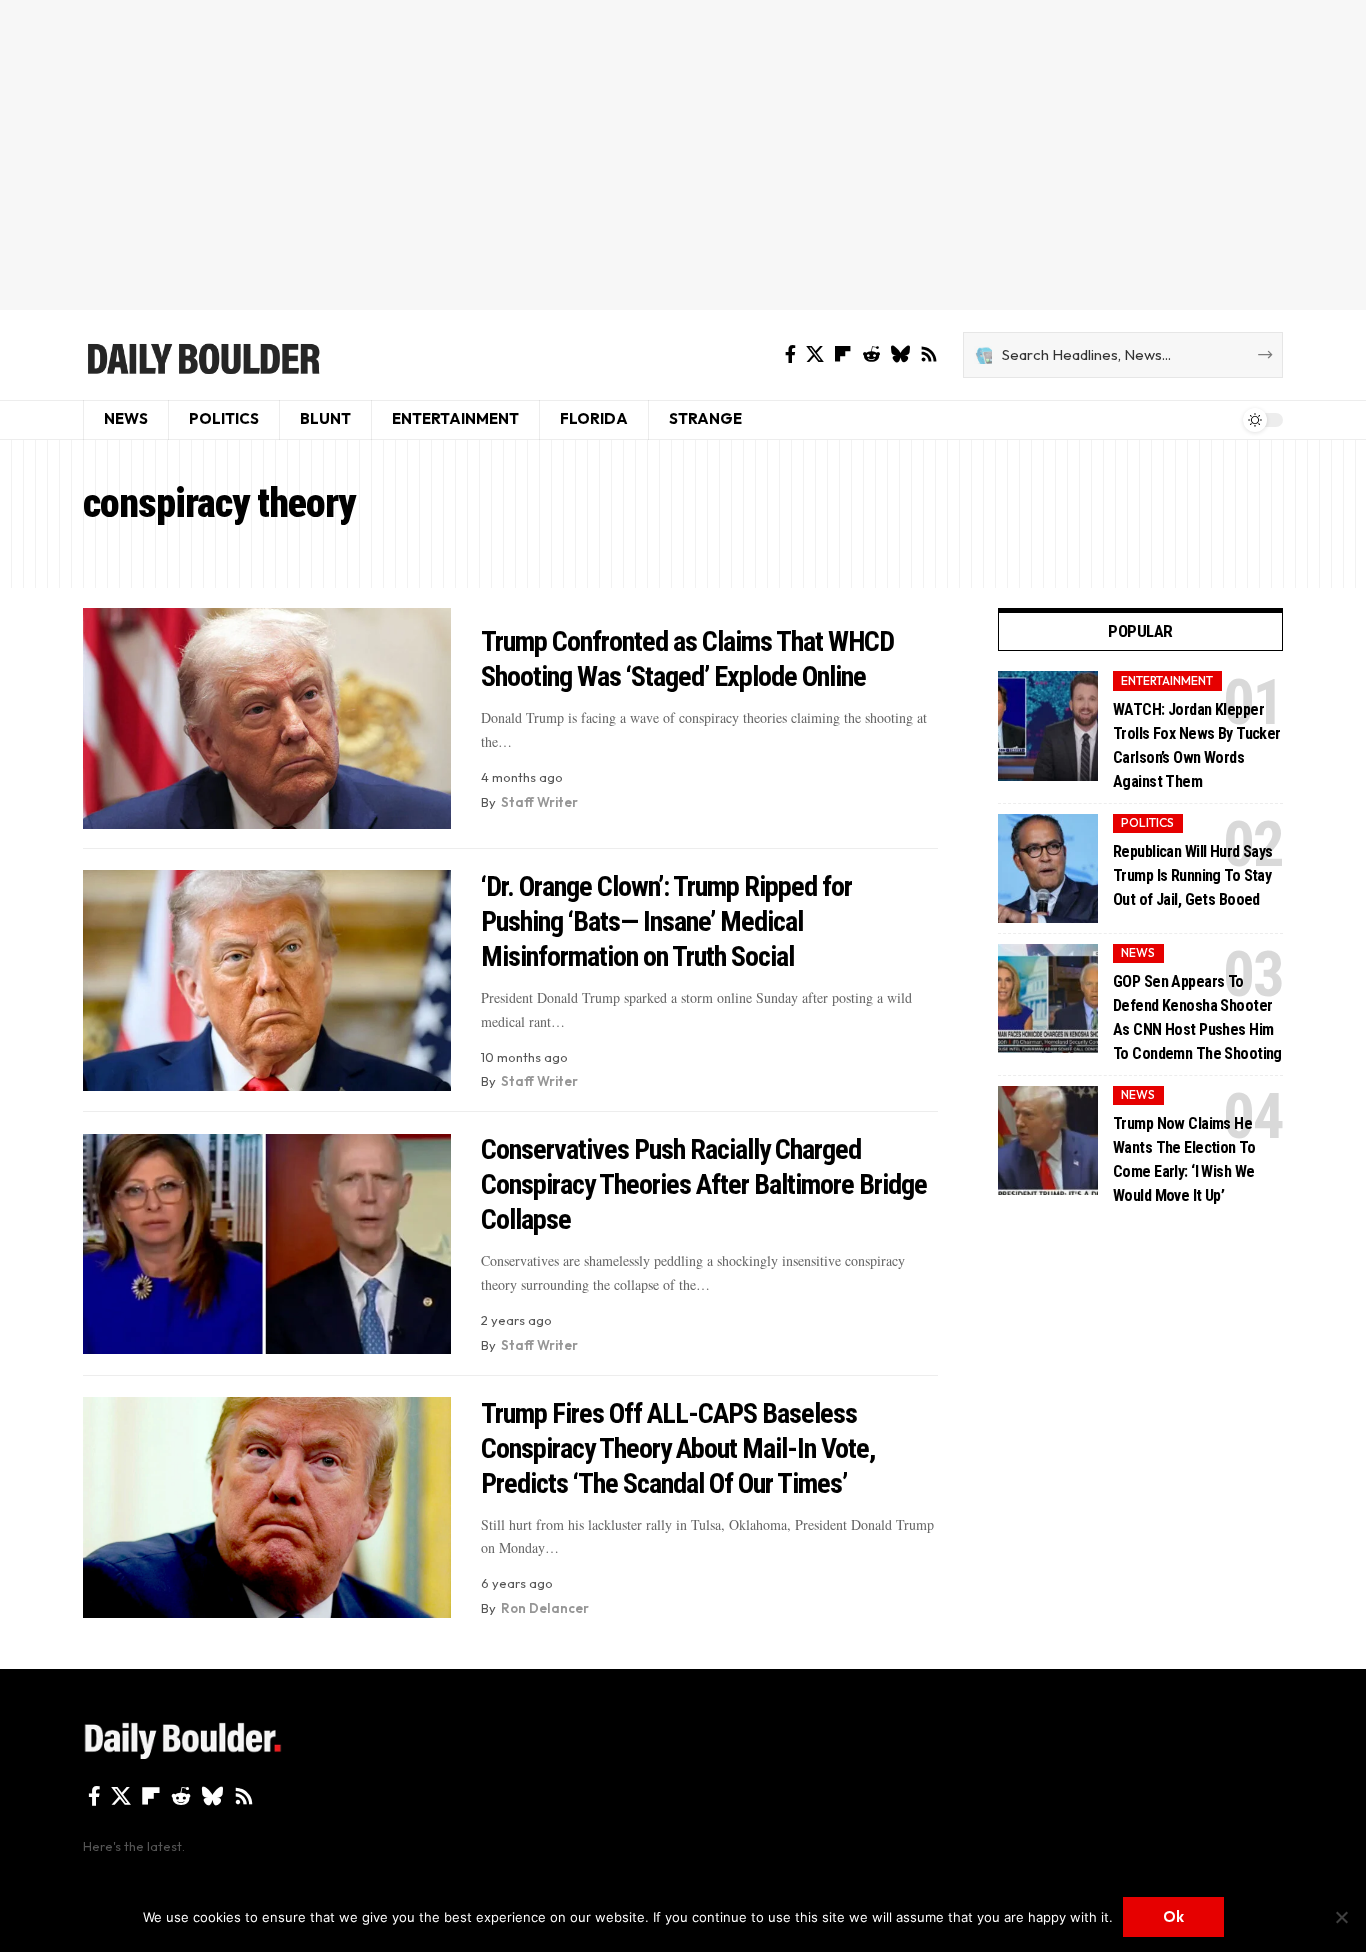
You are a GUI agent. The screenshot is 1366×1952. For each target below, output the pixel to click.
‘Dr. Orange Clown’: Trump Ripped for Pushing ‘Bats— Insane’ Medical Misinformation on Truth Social (666, 921)
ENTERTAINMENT (1167, 680)
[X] (815, 354)
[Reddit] (871, 354)
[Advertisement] (683, 155)
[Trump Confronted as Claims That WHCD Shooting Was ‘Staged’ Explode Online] (267, 718)
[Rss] (929, 354)
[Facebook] (790, 354)
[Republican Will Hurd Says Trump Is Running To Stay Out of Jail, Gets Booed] (1048, 868)
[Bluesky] (900, 354)
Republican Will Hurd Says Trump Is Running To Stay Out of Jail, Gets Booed (1193, 874)
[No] (1341, 1917)
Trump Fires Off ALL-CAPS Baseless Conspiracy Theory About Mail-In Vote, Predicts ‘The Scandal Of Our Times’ (678, 1448)
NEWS (1138, 952)
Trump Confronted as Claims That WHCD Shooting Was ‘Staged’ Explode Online (687, 659)
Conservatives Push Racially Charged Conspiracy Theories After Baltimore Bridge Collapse (704, 1184)
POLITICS (1147, 822)
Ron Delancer (545, 1608)
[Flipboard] (843, 354)
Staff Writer (539, 802)
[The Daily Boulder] (202, 355)
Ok (1173, 1916)
